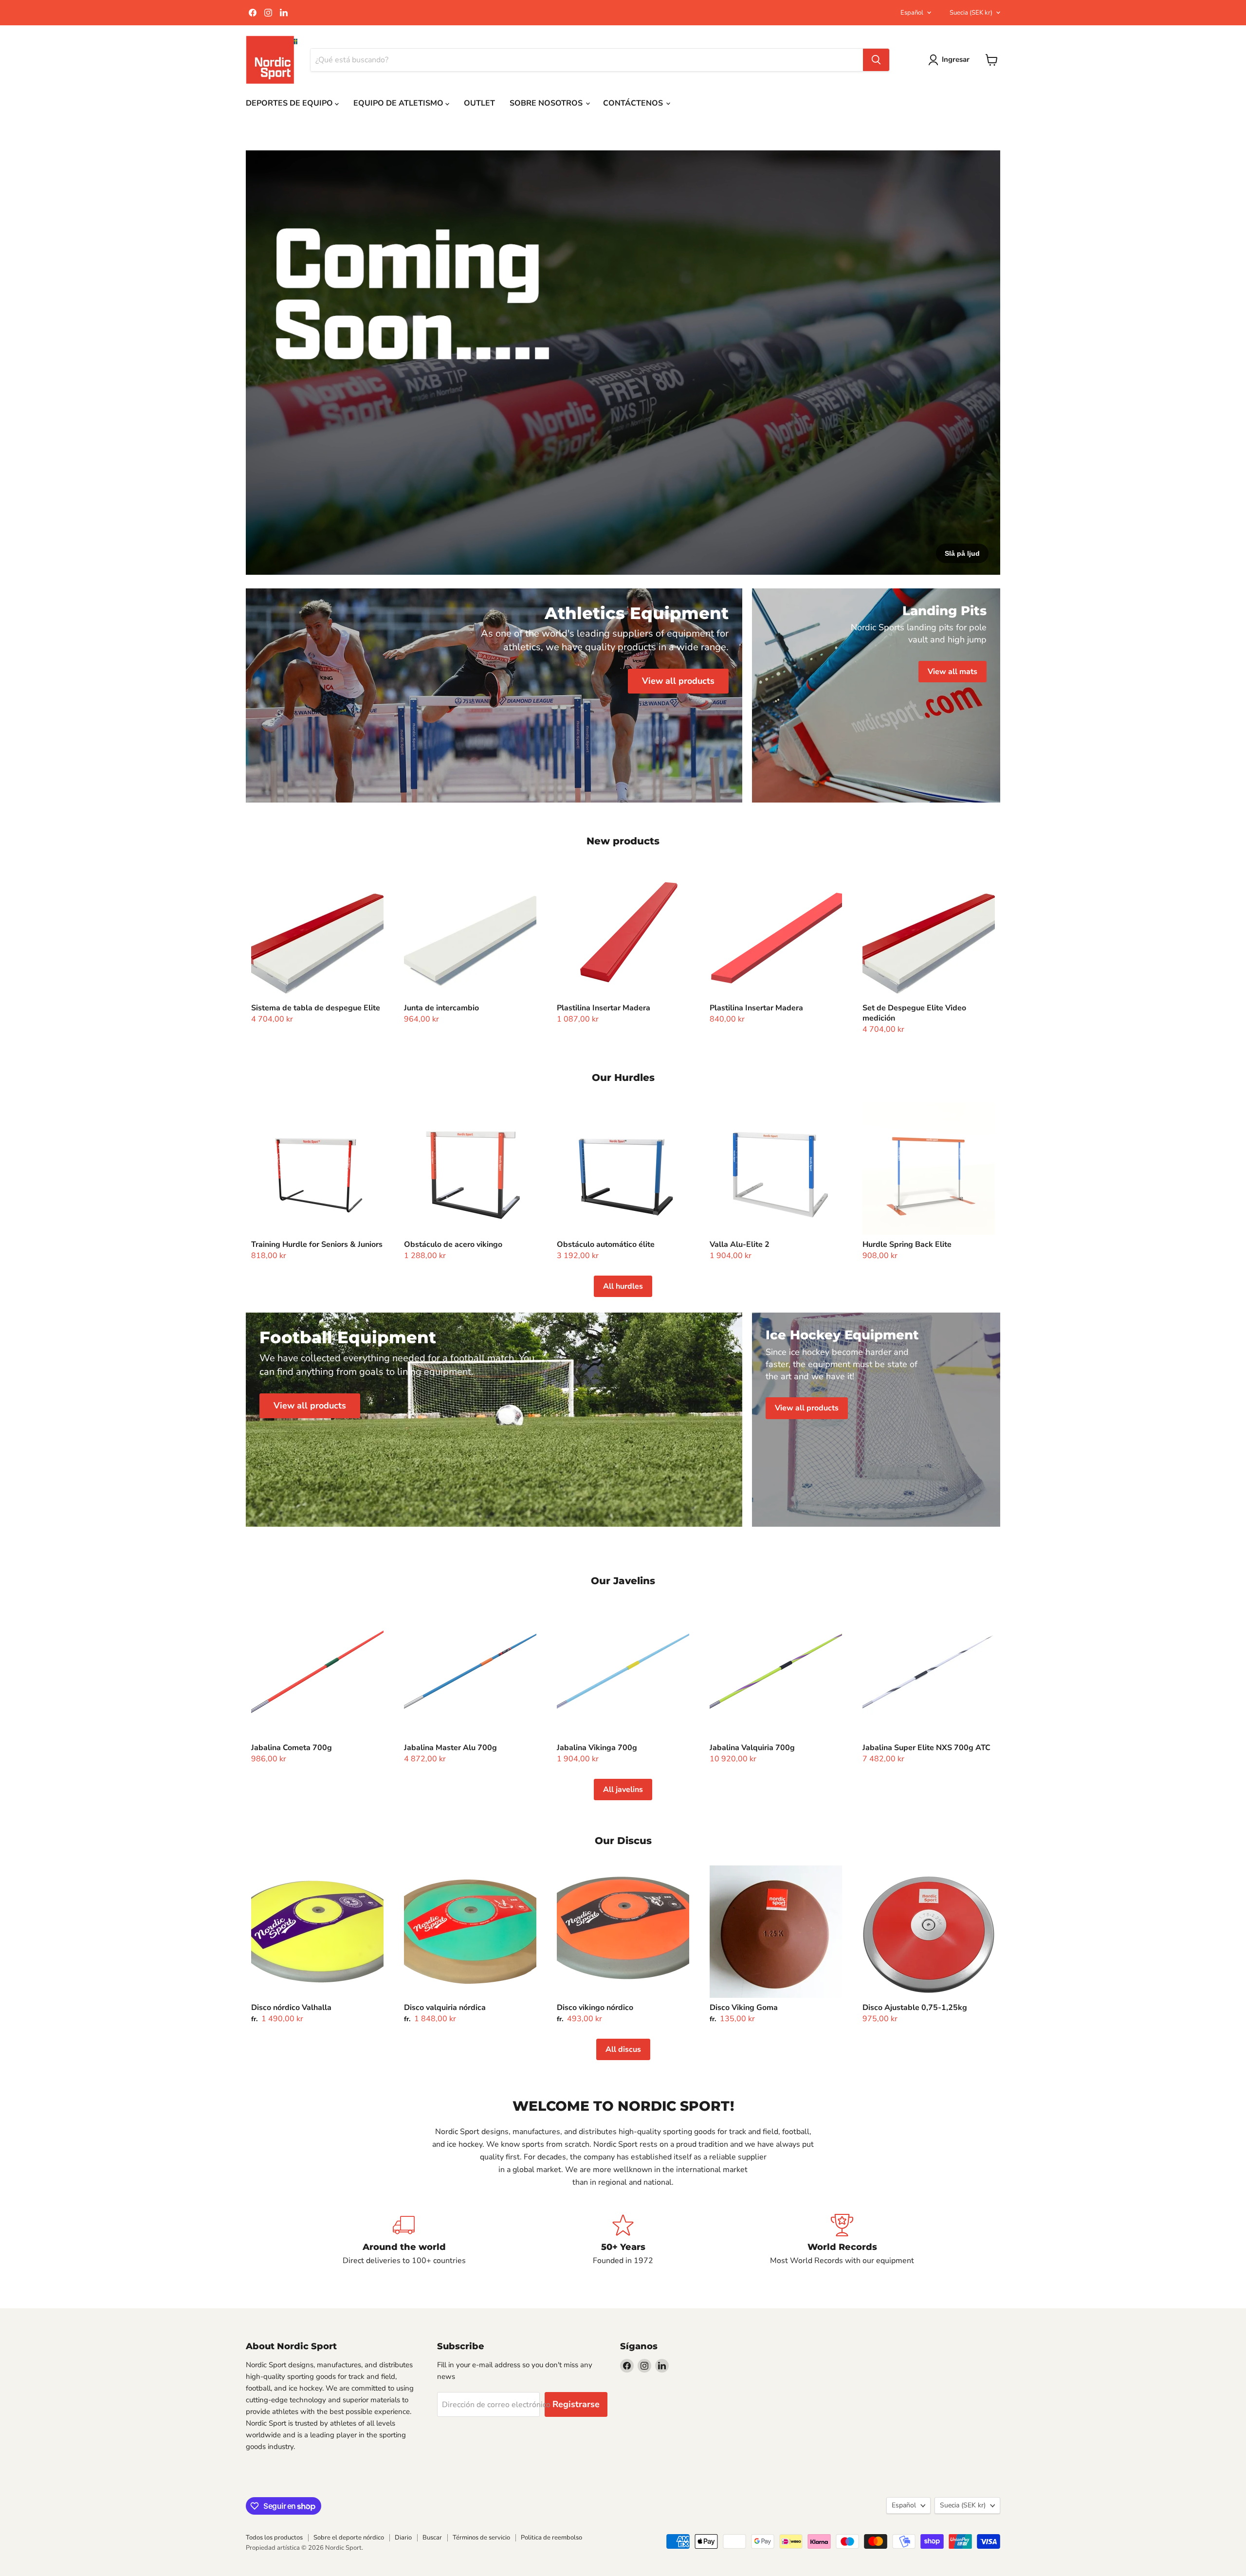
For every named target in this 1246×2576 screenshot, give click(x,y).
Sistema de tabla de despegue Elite (316, 1008)
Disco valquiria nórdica (445, 2008)
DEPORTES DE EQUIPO (290, 103)
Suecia (971, 13)
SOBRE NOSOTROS (547, 103)
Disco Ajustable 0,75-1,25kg (915, 2008)
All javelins (623, 1790)
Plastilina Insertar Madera (604, 1008)
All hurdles (623, 1286)
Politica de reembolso (551, 2538)
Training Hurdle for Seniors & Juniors (317, 1244)
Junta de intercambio (441, 1008)
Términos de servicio (481, 2538)
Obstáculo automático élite (606, 1244)
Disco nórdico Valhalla (291, 2008)
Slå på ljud (962, 553)
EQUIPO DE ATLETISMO (399, 103)
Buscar (432, 2538)
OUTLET (479, 103)
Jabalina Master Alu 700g (450, 1748)
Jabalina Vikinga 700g (597, 1748)
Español (912, 13)
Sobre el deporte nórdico (349, 2538)
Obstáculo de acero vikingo (453, 1244)
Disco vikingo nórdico (595, 2008)
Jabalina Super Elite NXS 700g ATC (926, 1748)
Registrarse (576, 2404)
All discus (623, 2049)
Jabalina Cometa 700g (292, 1748)
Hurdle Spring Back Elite (907, 1244)
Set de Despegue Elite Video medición (914, 1013)
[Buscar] (876, 60)
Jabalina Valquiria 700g (752, 1748)
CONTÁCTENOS (634, 103)
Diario (403, 2538)
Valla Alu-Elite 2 (740, 1244)
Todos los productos (274, 2538)
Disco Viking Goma (744, 2008)
